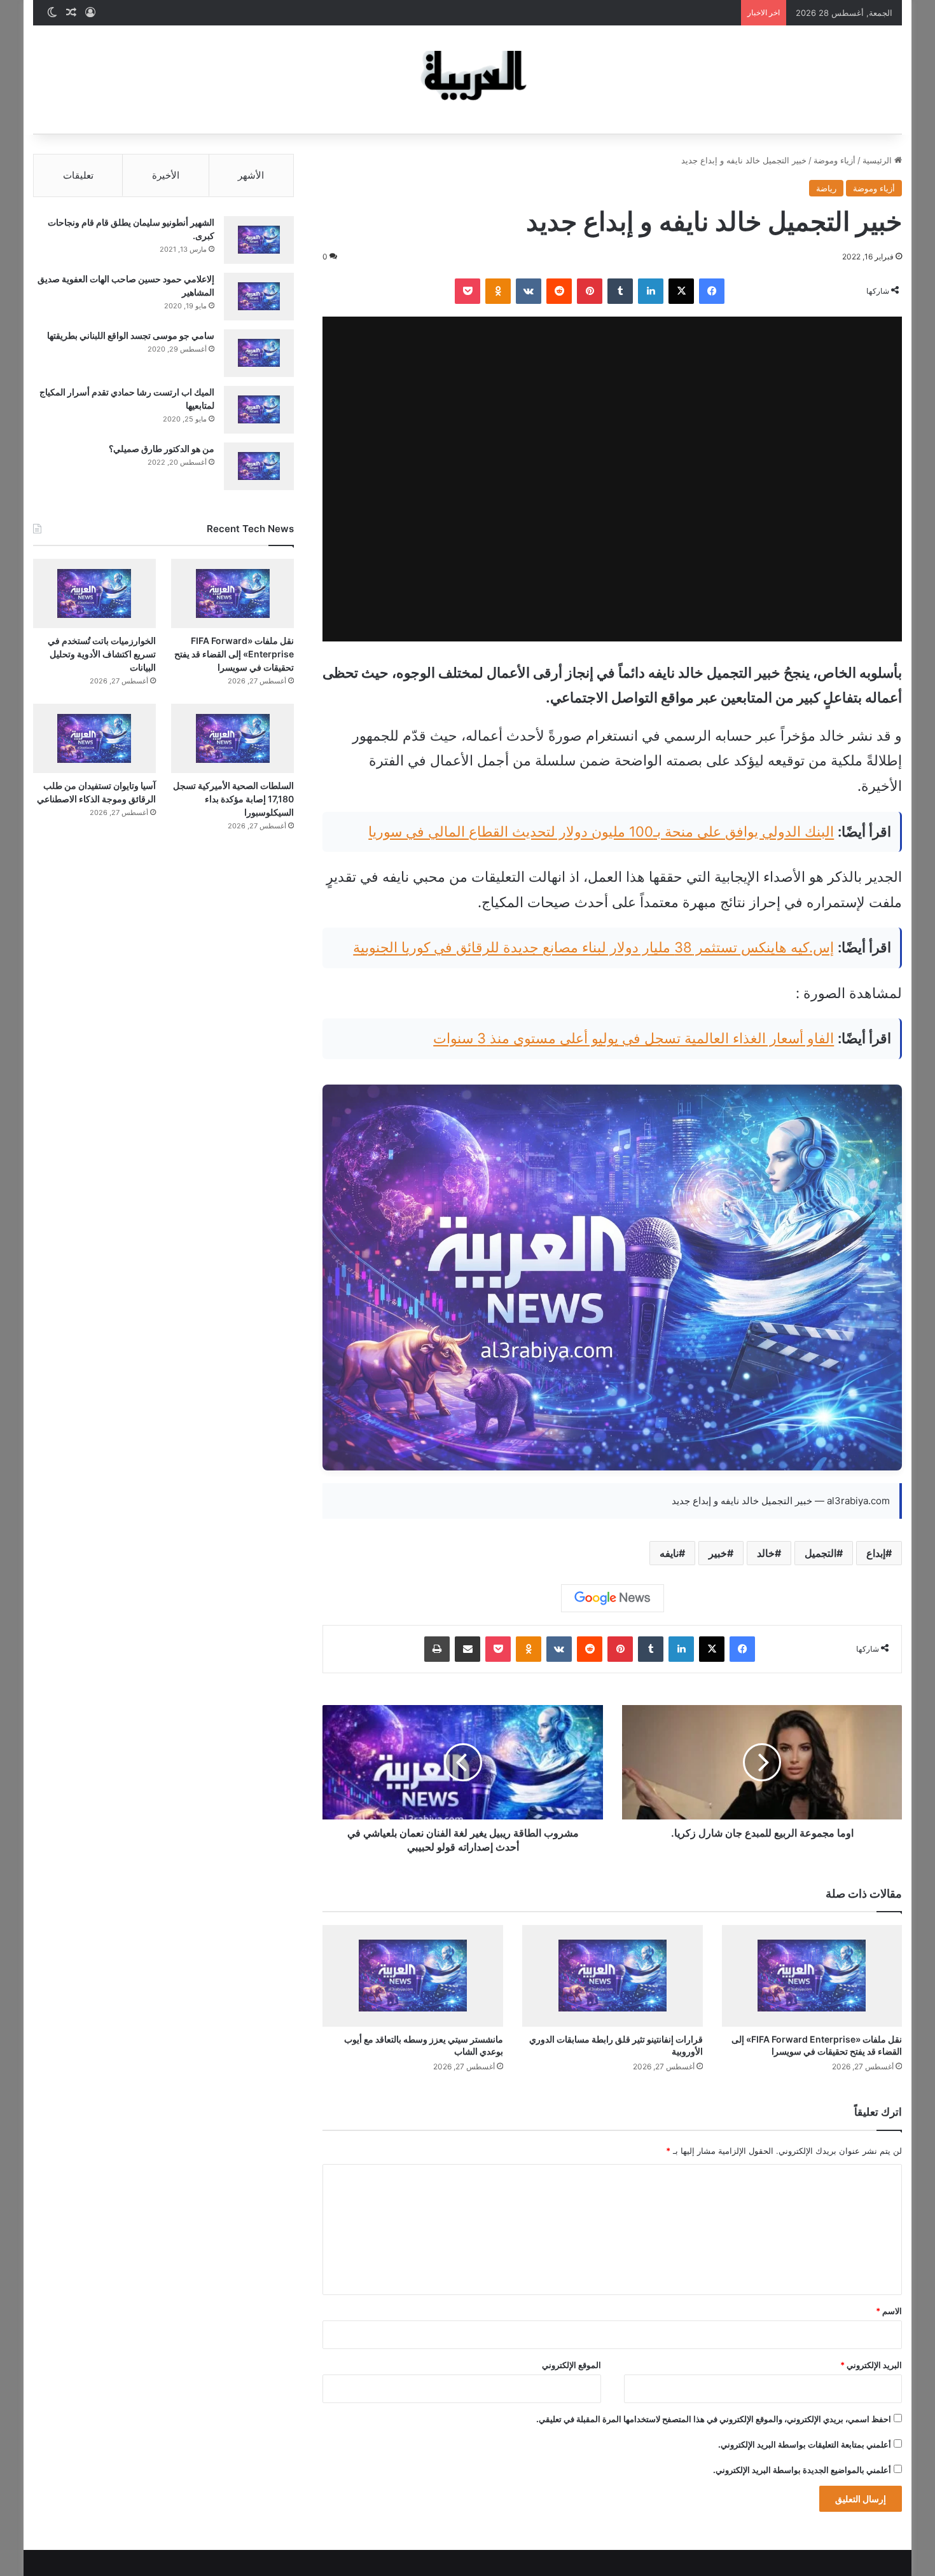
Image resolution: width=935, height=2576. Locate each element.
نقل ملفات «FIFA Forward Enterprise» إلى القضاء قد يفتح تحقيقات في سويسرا (234, 654)
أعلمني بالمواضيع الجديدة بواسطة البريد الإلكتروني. (802, 2470)
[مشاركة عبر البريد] (468, 1649)
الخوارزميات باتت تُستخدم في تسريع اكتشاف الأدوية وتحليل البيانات (102, 654)
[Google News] (613, 1598)
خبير (718, 1553)
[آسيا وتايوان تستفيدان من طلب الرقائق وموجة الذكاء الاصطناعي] (94, 738)
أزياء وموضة (835, 160)
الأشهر (251, 175)
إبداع (876, 1553)
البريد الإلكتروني (871, 2365)
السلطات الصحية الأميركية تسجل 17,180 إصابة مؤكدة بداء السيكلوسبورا (233, 799)
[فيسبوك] (712, 291)
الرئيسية (878, 160)
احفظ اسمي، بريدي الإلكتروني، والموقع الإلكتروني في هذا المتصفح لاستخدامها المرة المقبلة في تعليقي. (714, 2419)
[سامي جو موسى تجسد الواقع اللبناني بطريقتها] (259, 353)
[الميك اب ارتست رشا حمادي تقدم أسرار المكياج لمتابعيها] (259, 410)
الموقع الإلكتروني (571, 2365)
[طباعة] (437, 1649)
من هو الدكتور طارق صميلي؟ (162, 449)
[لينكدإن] (651, 291)
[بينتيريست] (590, 291)
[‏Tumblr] (620, 291)
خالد (766, 1553)
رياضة (826, 188)
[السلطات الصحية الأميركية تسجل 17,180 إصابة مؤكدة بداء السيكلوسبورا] (232, 738)
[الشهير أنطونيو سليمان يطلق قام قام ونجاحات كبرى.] (259, 240)
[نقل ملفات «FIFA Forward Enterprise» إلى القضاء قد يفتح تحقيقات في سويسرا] (812, 1976)
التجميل (821, 1553)
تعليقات (78, 175)
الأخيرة (166, 175)
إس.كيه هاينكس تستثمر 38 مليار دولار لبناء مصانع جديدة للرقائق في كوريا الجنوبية (593, 947)
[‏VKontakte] (529, 291)
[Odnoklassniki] (498, 291)
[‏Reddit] (559, 291)
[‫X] (681, 291)
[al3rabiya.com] (468, 79)
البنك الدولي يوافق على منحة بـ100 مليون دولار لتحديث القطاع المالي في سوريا (601, 832)
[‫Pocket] (468, 291)
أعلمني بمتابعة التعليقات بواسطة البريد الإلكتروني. (805, 2444)
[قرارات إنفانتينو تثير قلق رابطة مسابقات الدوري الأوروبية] (613, 1976)
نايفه (669, 1553)
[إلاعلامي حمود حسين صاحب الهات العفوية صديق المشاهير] (259, 297)
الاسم (889, 2311)
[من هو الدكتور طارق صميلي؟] (259, 466)
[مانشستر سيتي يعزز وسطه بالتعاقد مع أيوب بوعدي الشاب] (413, 1976)
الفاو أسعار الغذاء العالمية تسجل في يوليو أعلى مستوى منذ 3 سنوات (634, 1038)
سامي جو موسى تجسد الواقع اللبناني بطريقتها (131, 335)
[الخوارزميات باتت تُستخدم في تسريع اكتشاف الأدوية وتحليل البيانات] (94, 593)
